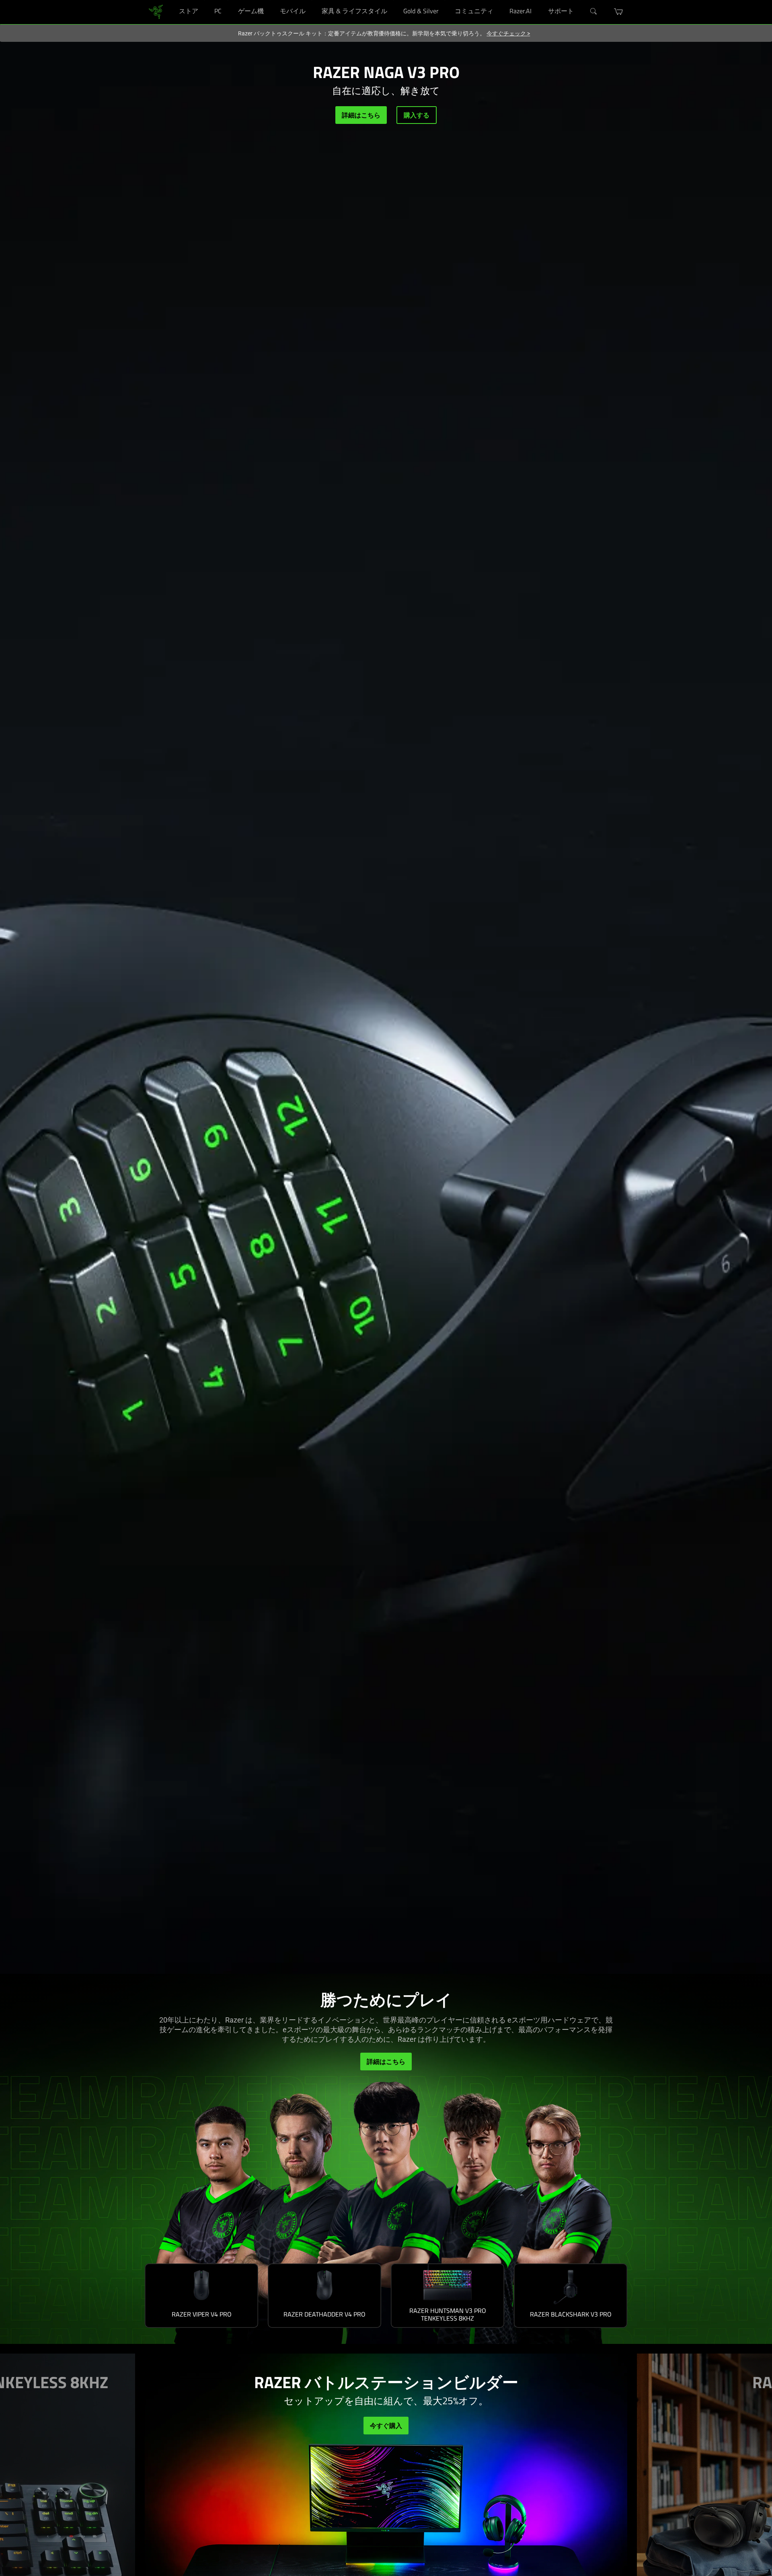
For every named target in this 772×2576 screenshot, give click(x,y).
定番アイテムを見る (386, 2426)
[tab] (201, 2296)
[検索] (594, 12)
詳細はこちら (361, 115)
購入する (417, 115)
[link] (156, 11)
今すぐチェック (508, 33)
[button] (619, 12)
